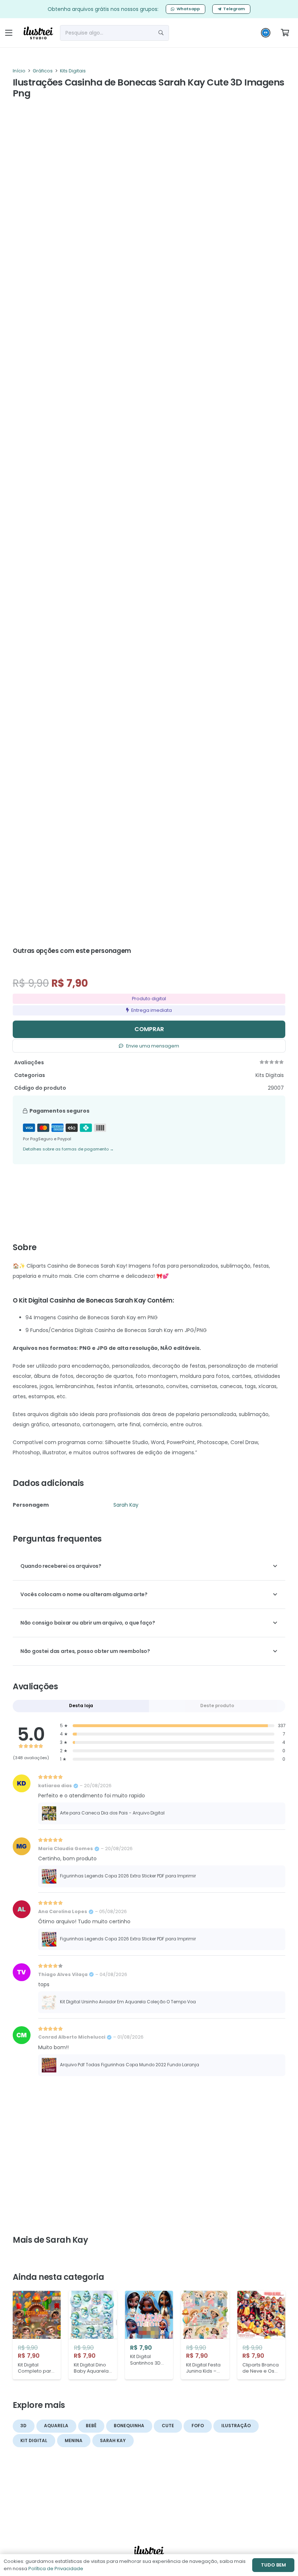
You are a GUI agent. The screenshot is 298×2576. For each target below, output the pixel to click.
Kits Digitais (73, 71)
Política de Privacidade (56, 2569)
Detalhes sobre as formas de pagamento (68, 1149)
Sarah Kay (126, 1505)
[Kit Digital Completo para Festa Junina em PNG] (37, 2335)
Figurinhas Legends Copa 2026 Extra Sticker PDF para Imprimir (128, 1876)
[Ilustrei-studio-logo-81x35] (38, 33)
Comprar (149, 1029)
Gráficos (43, 71)
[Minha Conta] (266, 35)
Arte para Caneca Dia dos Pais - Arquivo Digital (112, 1813)
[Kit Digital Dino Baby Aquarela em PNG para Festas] (93, 2335)
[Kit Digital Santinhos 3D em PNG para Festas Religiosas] (149, 2335)
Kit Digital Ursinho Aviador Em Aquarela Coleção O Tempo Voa (128, 2002)
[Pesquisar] (161, 33)
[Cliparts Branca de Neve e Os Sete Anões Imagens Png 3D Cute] (261, 2335)
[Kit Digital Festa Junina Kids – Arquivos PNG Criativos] (205, 2335)
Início (19, 71)
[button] (9, 33)
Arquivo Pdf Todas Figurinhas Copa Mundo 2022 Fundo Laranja (130, 2065)
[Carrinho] (285, 33)
